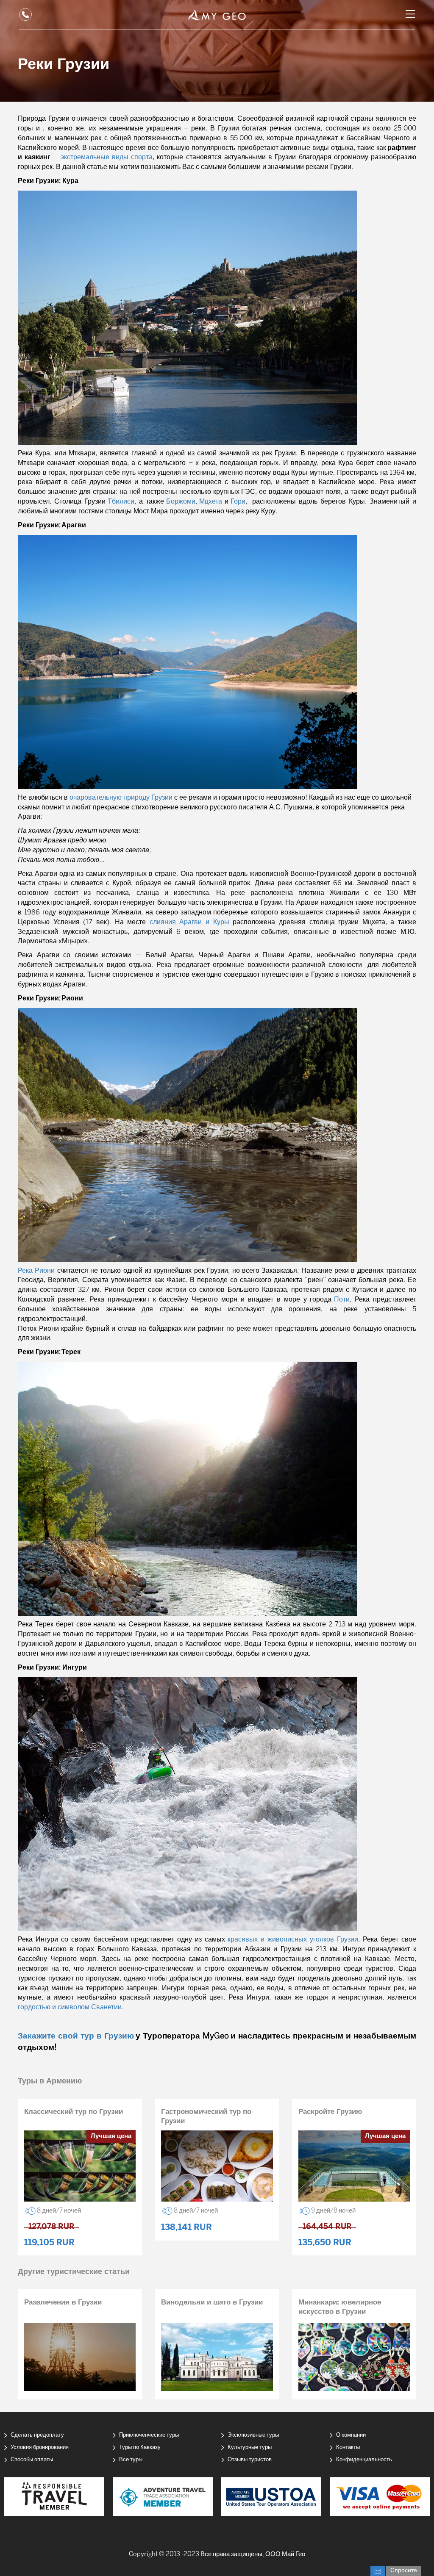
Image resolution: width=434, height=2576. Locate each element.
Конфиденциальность (364, 2460)
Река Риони (36, 1271)
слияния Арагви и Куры (189, 922)
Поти (342, 1300)
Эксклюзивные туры (253, 2435)
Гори (238, 502)
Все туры (131, 2460)
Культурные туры (250, 2447)
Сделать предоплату (37, 2435)
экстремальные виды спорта (107, 157)
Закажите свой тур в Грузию (76, 2036)
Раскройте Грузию (330, 2112)
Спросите (404, 2571)
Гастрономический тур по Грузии (206, 2116)
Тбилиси (121, 502)
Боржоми (181, 502)
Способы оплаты (32, 2460)
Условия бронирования (40, 2447)
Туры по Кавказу (140, 2447)
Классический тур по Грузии (74, 2112)
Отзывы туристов (250, 2460)
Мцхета (211, 502)
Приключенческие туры (149, 2435)
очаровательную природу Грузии (121, 798)
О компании (351, 2435)
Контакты (348, 2447)
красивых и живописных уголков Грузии (293, 1940)
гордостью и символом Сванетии (70, 2007)
